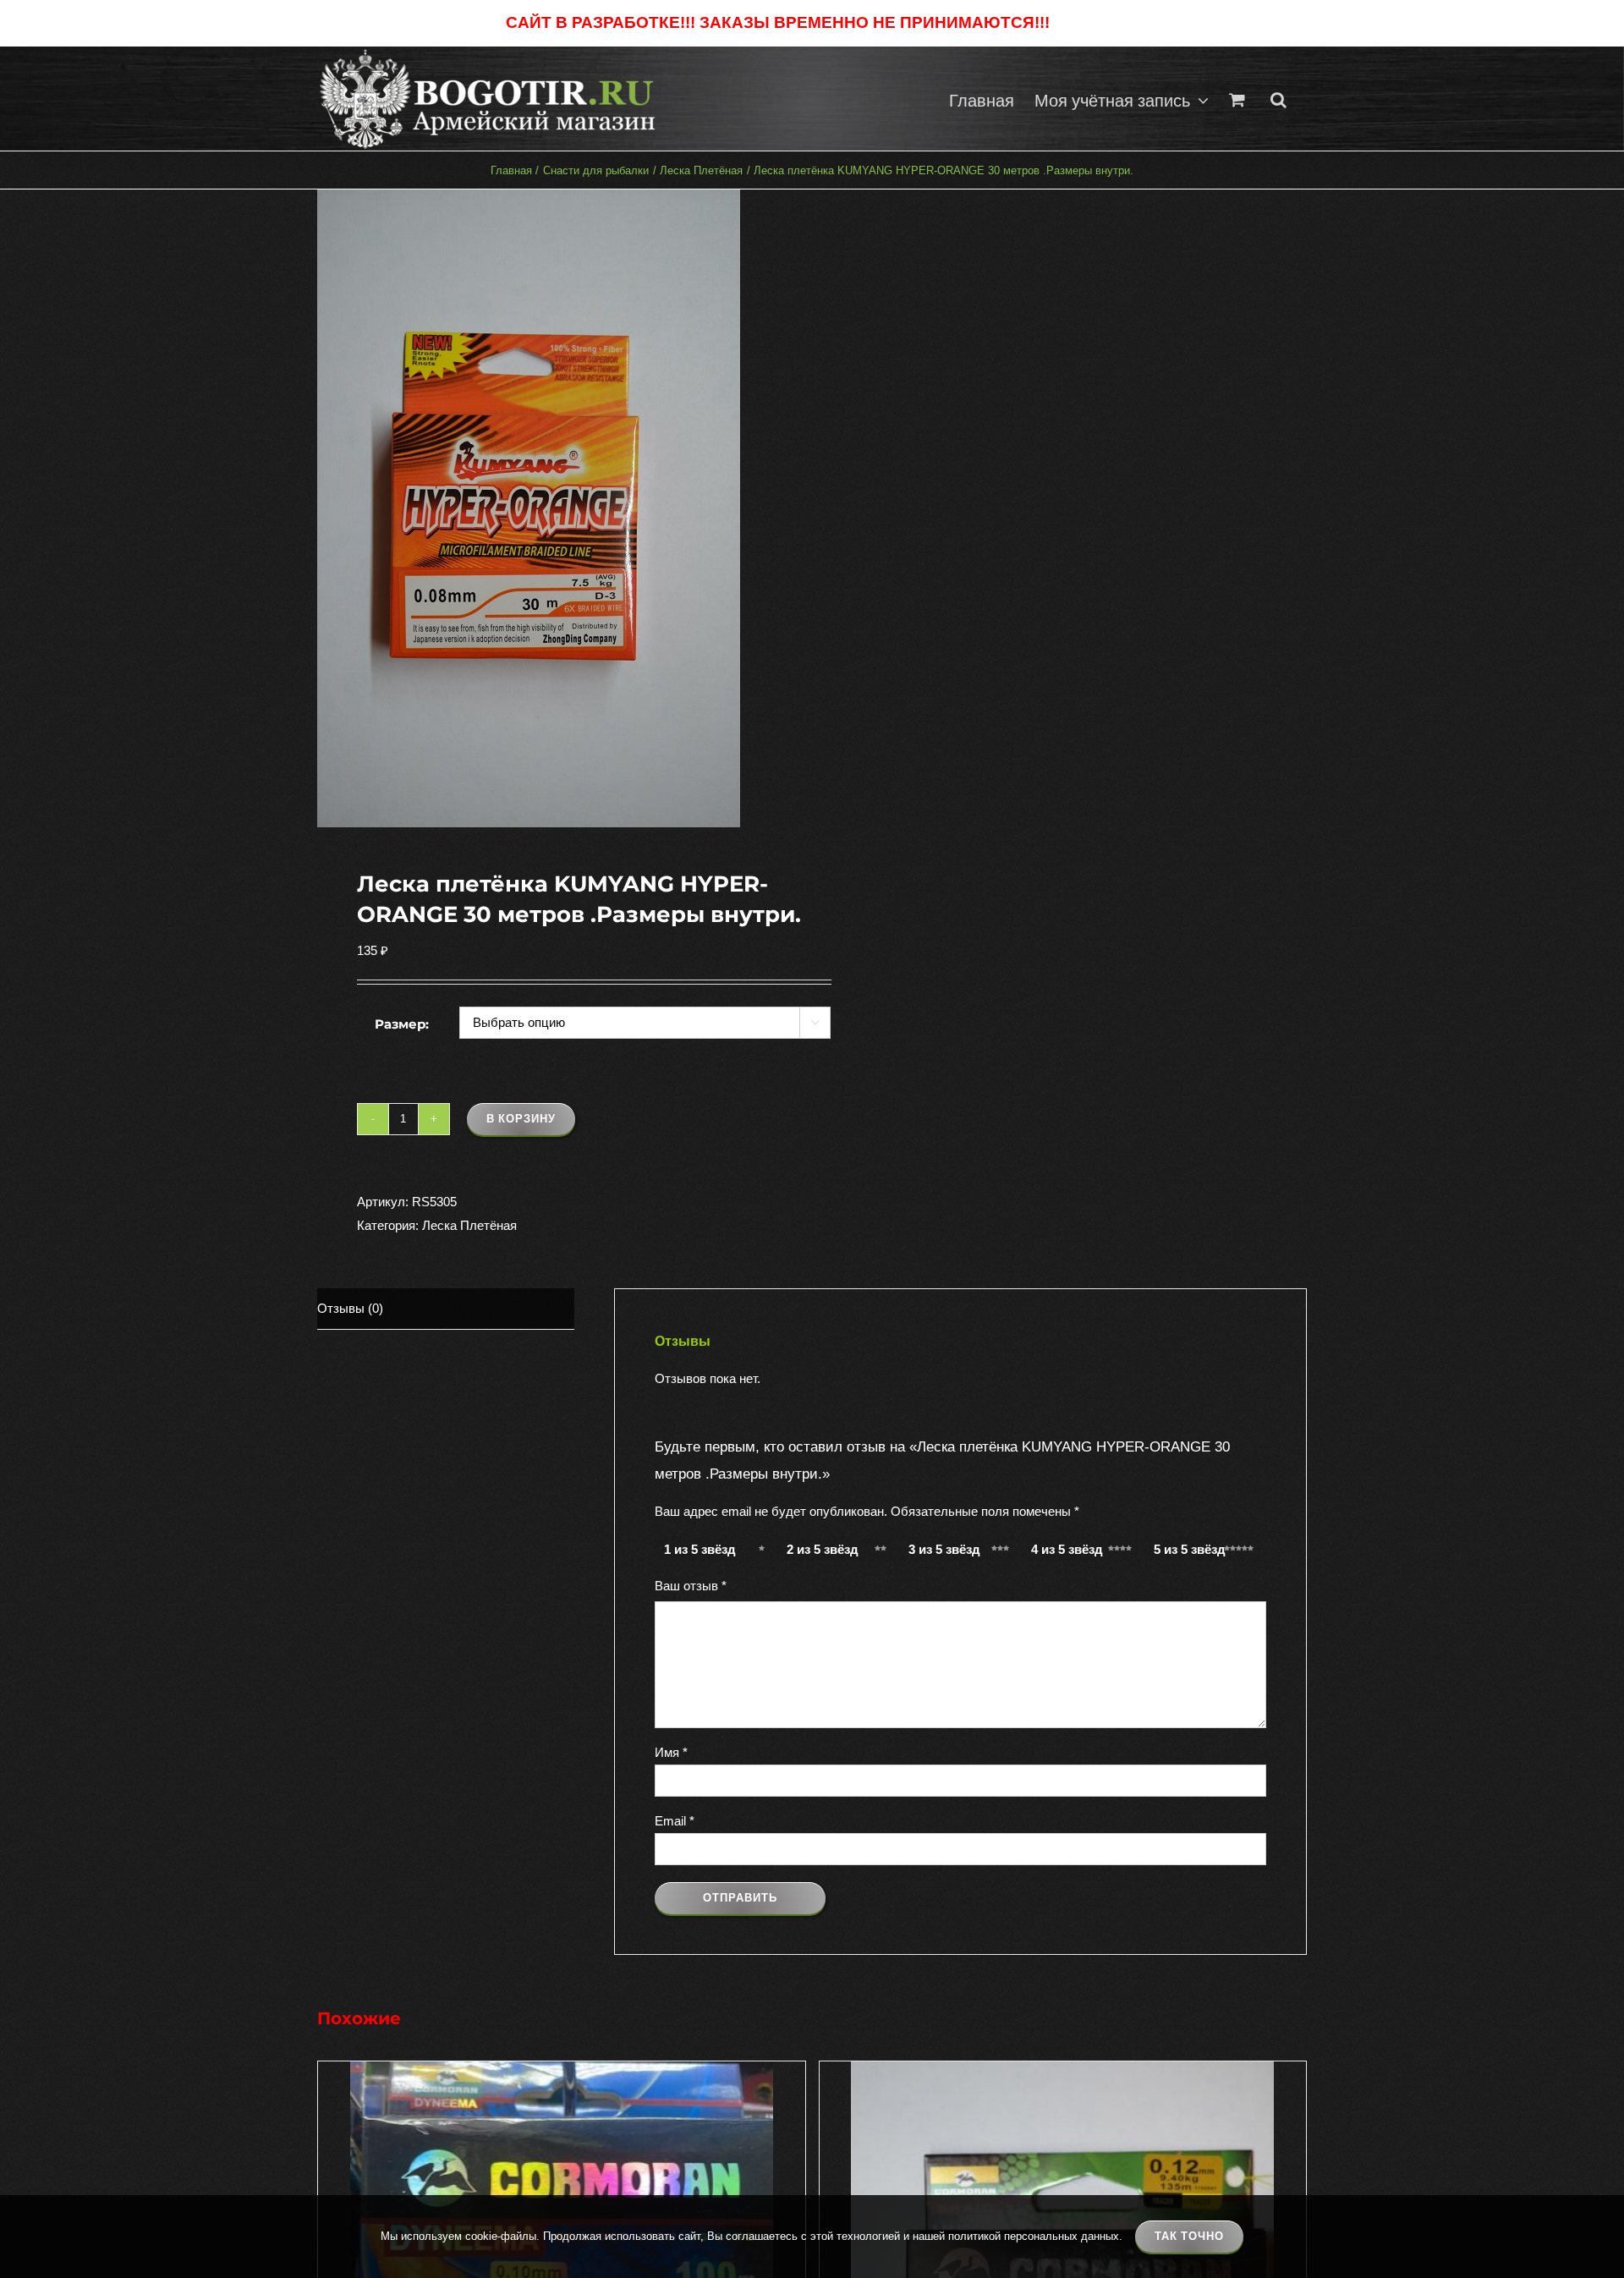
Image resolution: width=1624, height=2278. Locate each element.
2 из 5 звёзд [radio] (823, 1549)
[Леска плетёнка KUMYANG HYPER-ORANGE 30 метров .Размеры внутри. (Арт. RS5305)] (555, 508)
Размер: (402, 1024)
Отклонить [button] (1086, 23)
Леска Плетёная (469, 1225)
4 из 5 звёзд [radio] (1067, 1549)
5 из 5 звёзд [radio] (1190, 1549)
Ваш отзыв (691, 1586)
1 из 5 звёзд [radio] (700, 1549)
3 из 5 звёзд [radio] (944, 1549)
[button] (1278, 99)
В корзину (521, 1119)
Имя (671, 1752)
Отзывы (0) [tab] (350, 1308)
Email (675, 1821)
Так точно (1189, 2236)
